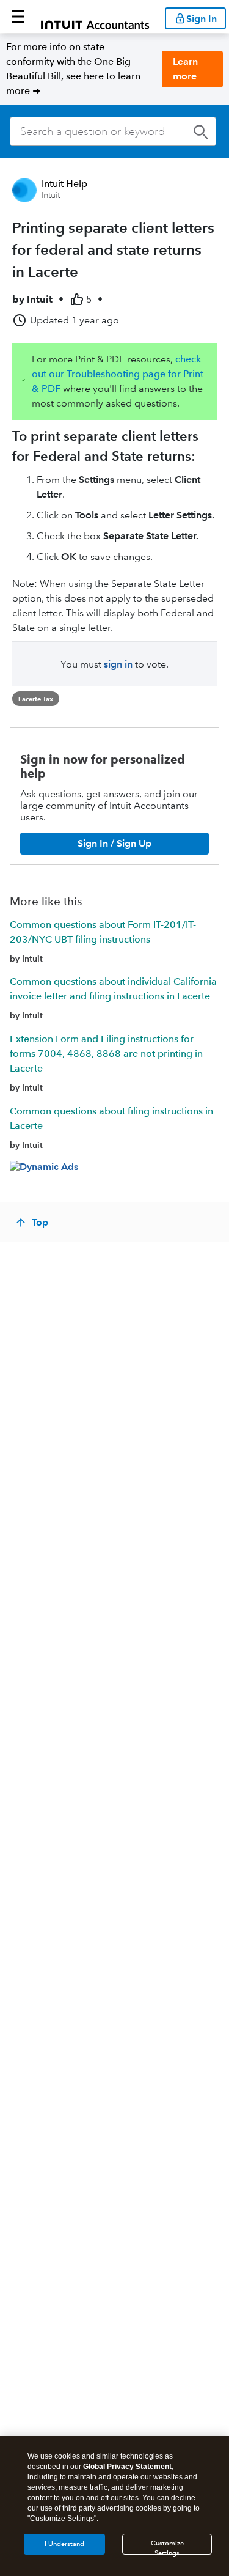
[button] (18, 17)
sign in (118, 664)
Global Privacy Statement (127, 2467)
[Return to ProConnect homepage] (95, 17)
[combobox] (113, 131)
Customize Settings (167, 2547)
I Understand (64, 2544)
